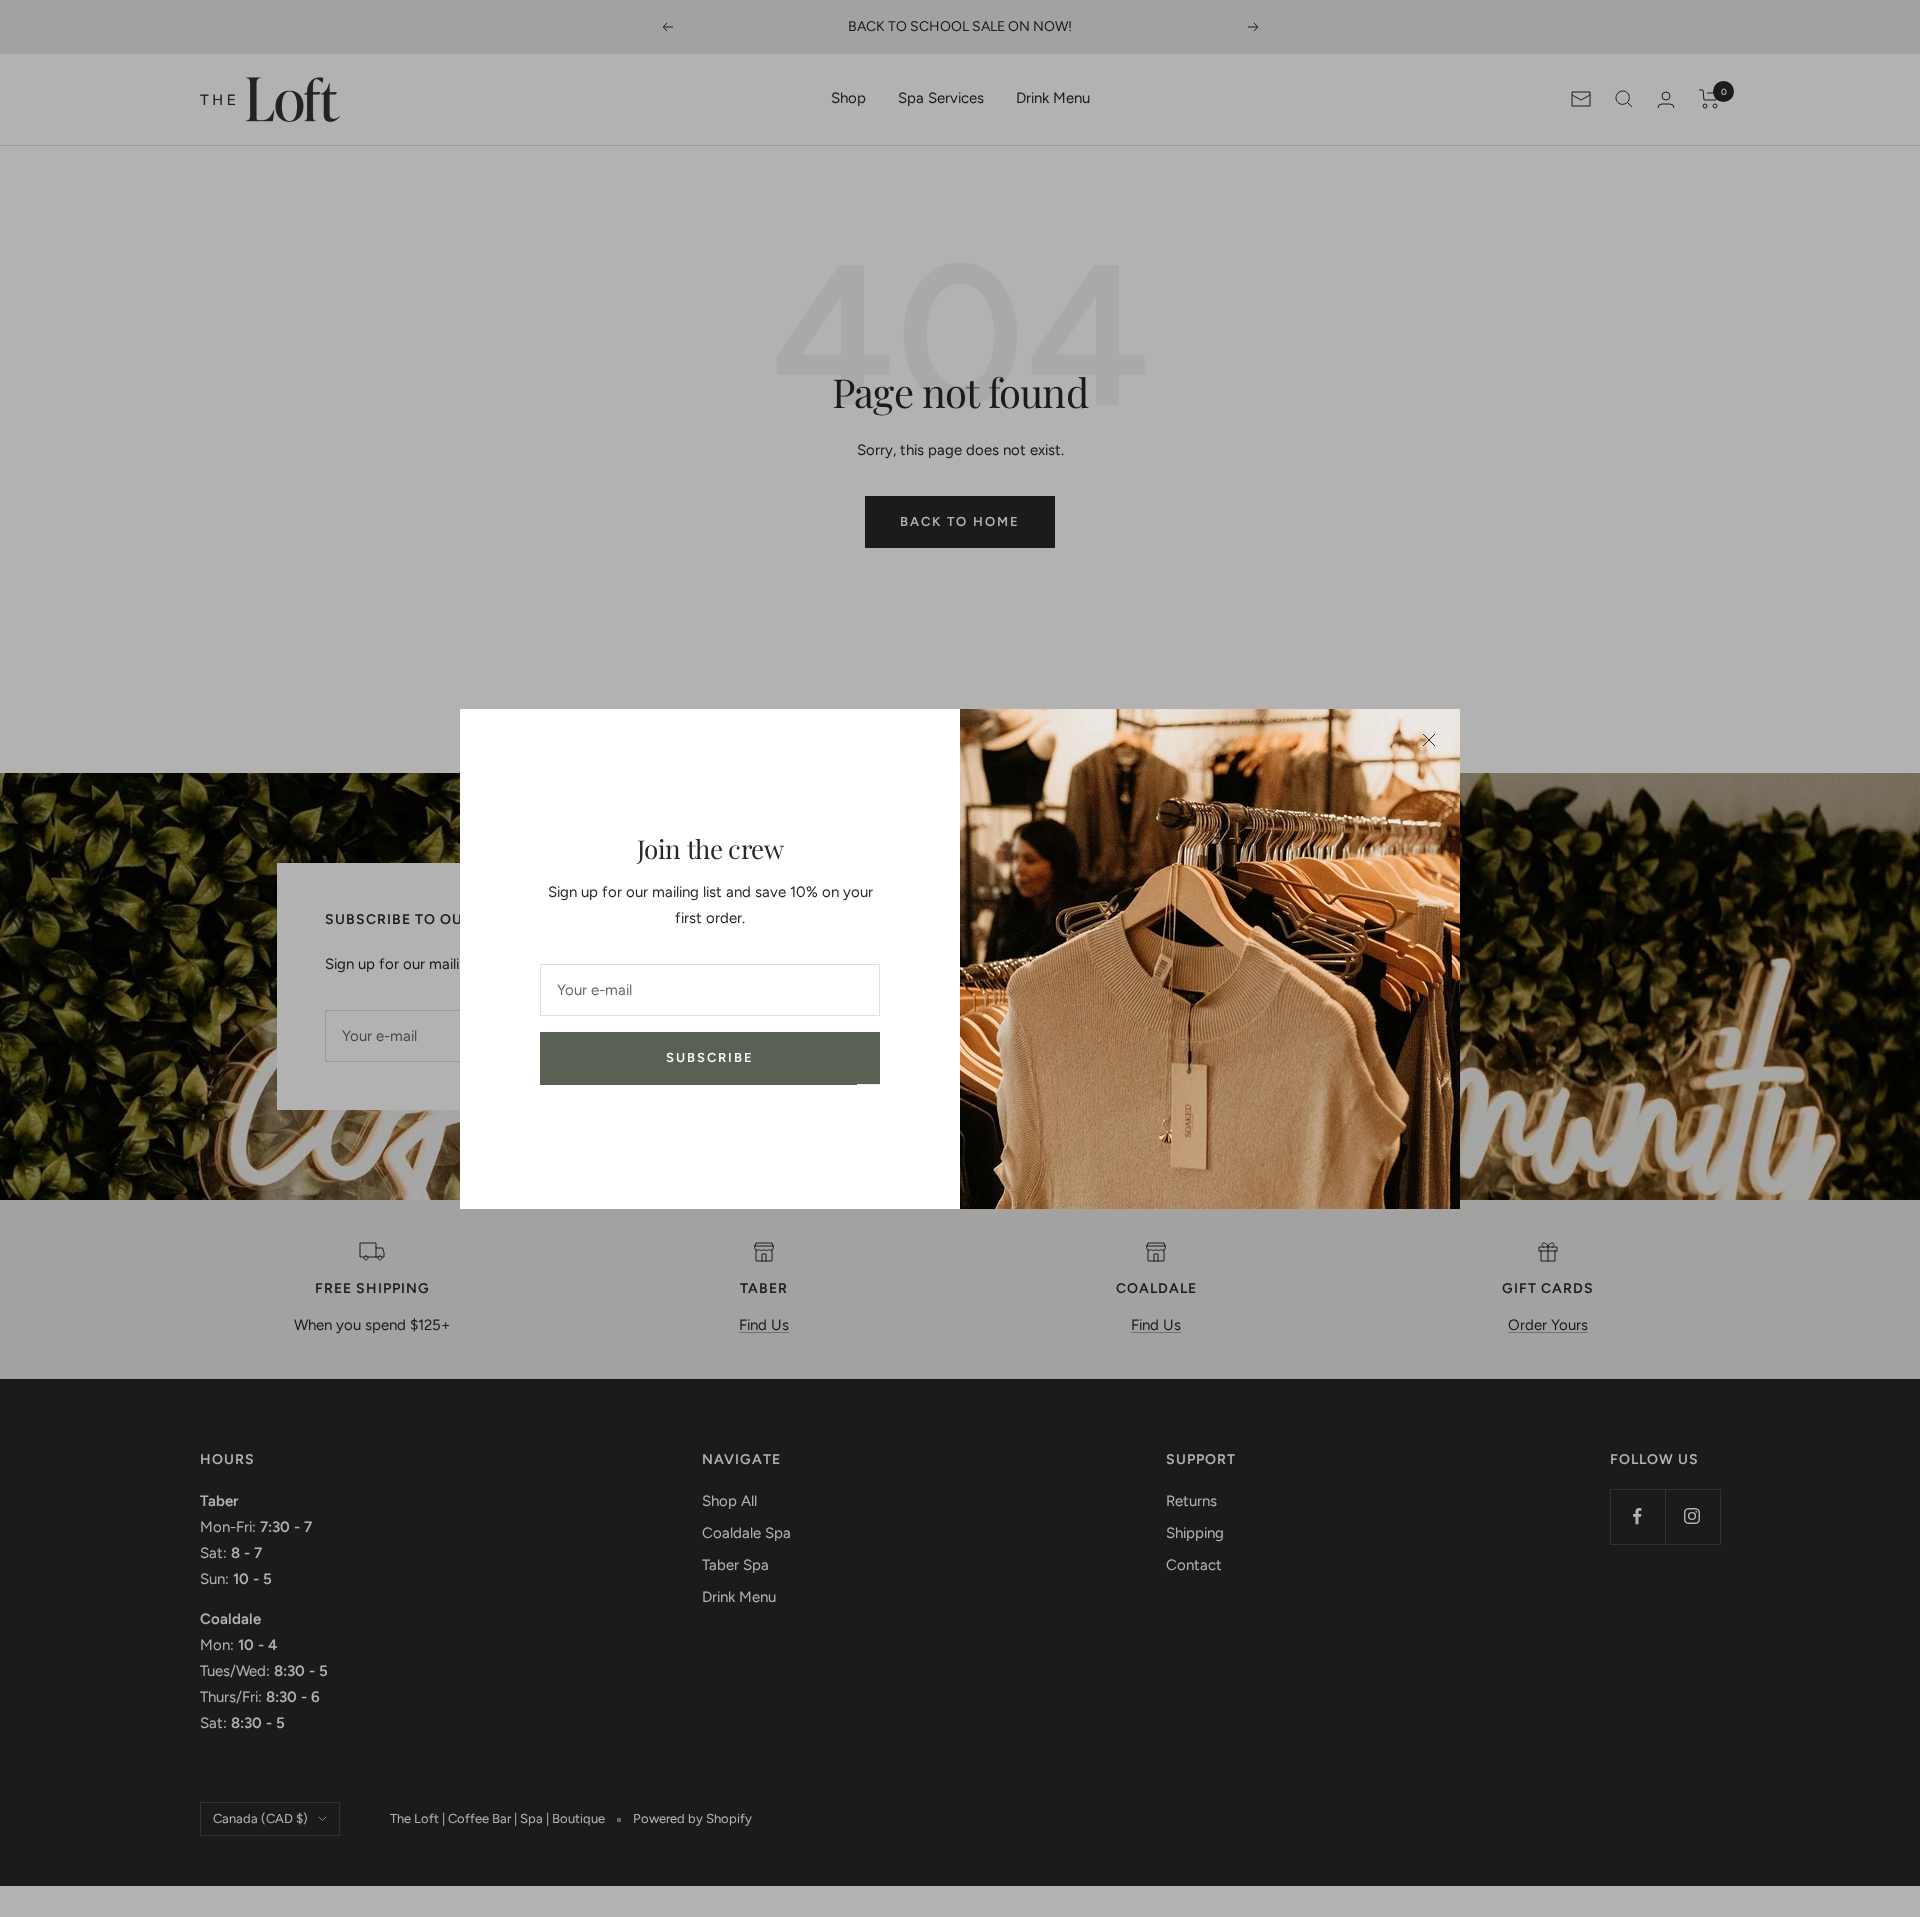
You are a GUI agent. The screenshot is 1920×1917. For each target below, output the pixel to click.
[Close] (1429, 740)
